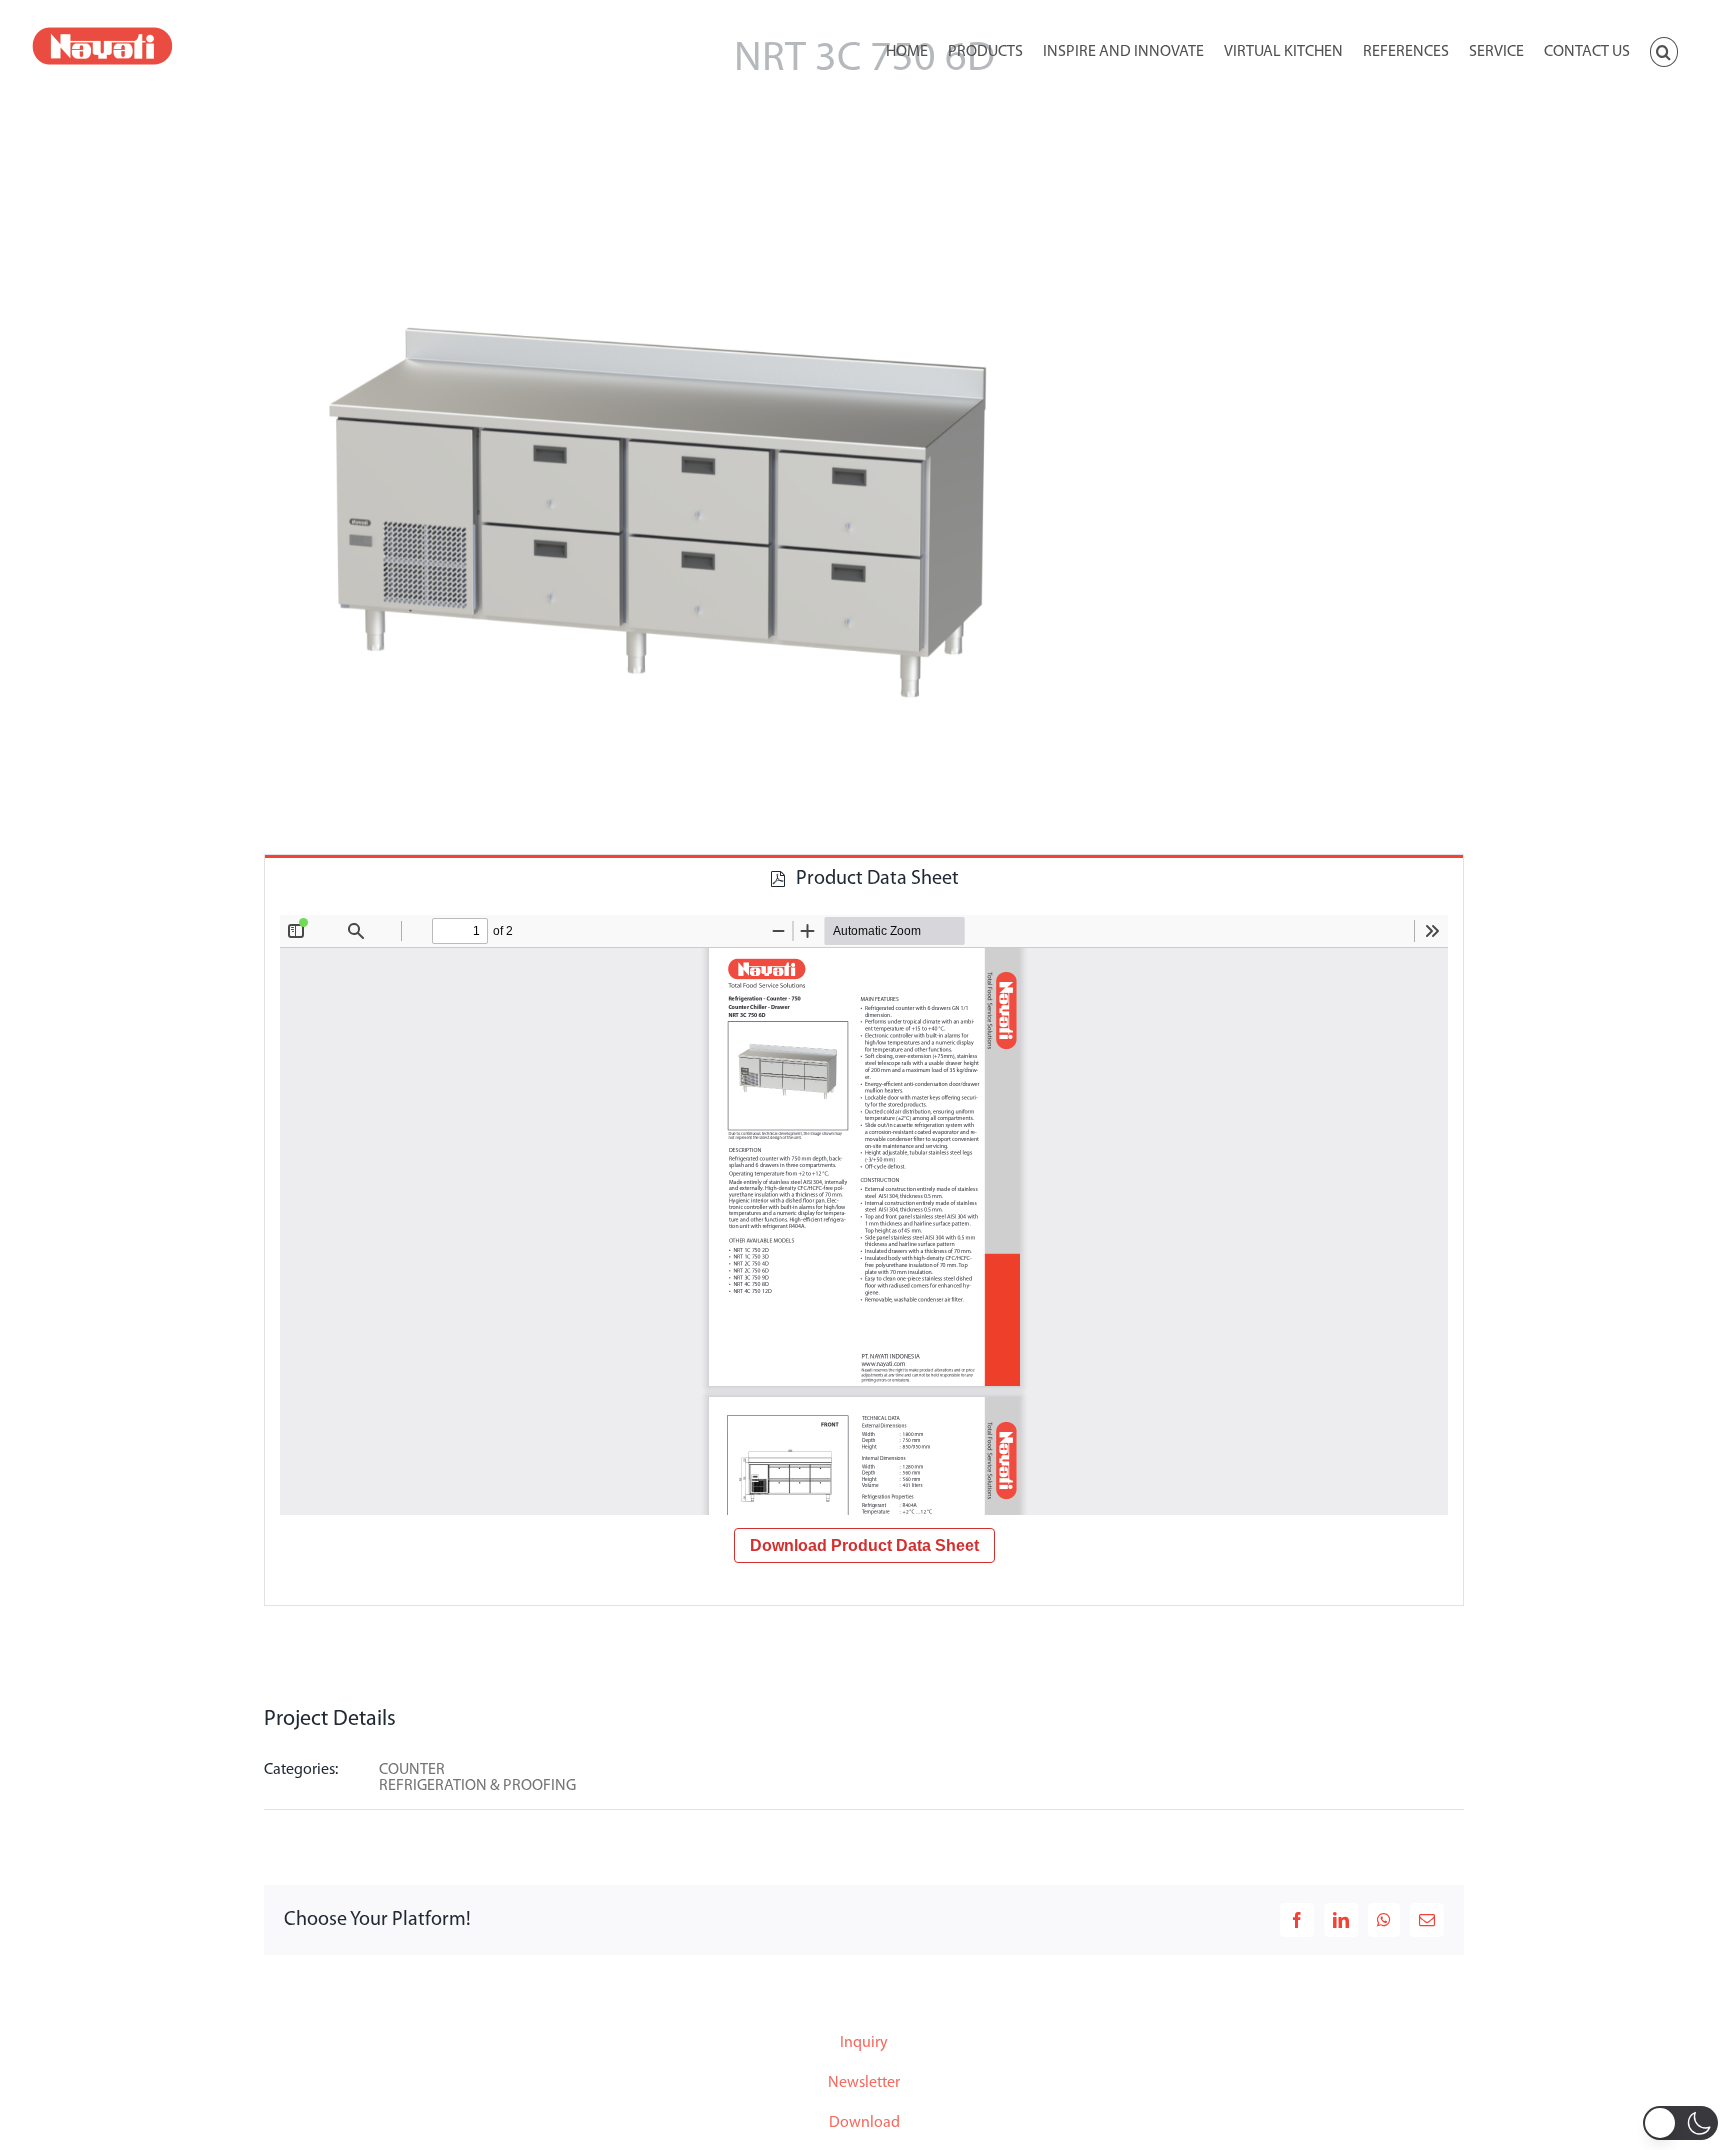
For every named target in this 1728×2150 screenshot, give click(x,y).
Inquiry (864, 2043)
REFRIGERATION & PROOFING (477, 1786)
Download (864, 2123)
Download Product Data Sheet (864, 1545)
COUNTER (412, 1770)
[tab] (864, 877)
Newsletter (864, 2083)
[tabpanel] (864, 1253)
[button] (1664, 50)
